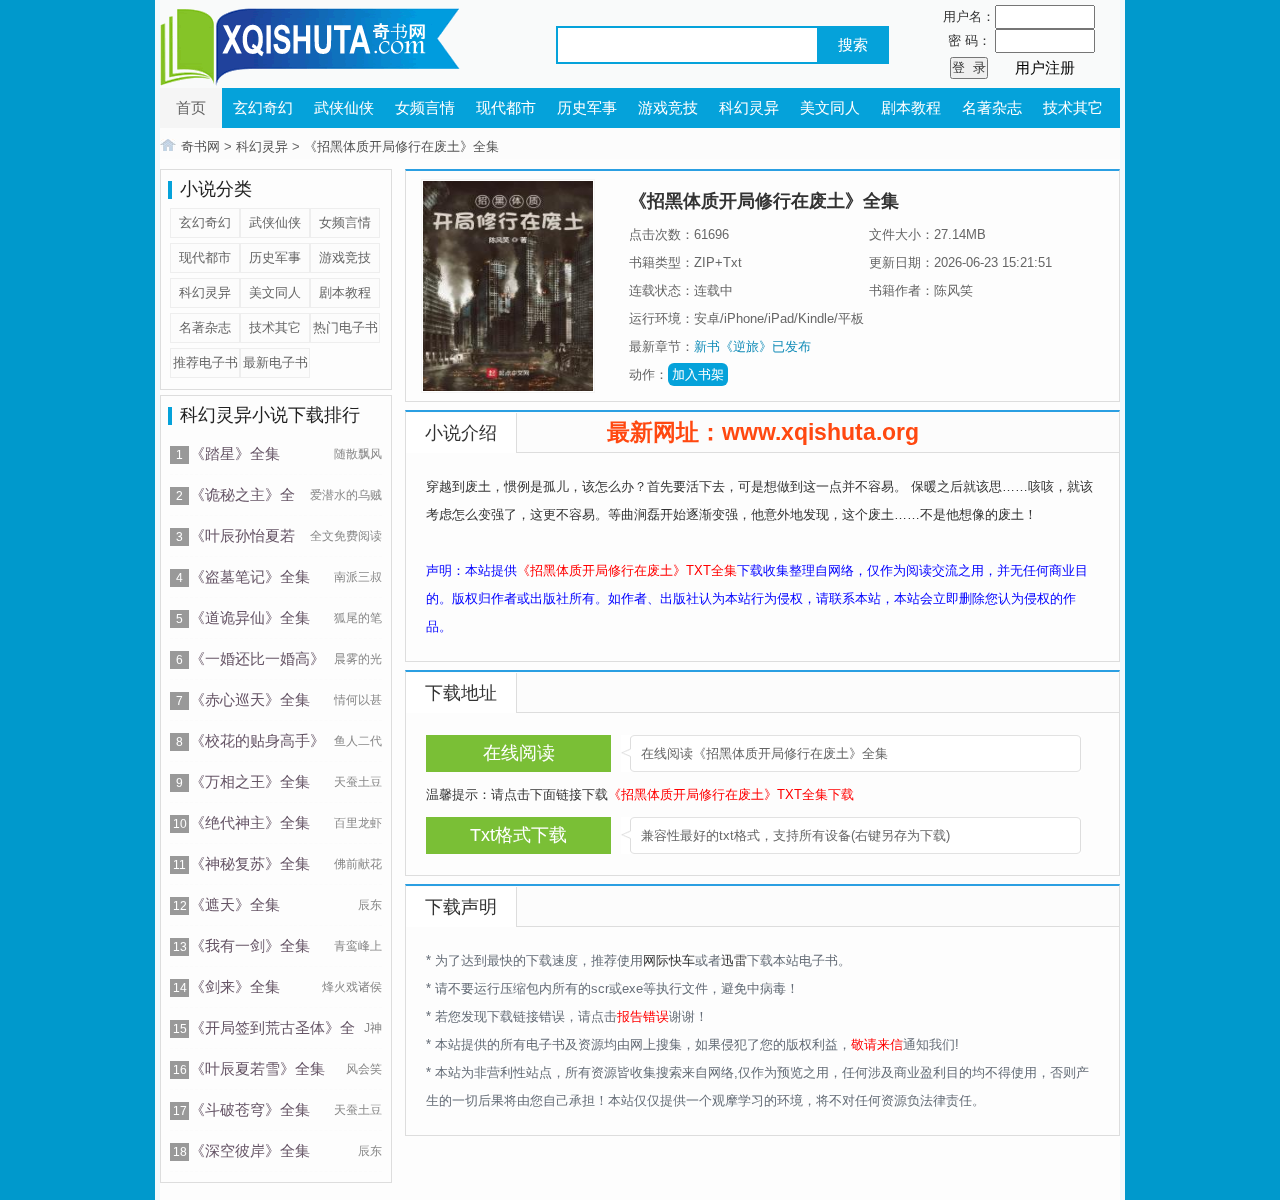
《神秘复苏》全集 (250, 863)
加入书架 (698, 374)
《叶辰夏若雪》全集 (257, 1068)
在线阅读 (519, 753)
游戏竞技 (668, 107)
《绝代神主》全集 (250, 822)
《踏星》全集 (235, 453)
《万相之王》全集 (250, 781)
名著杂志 (992, 107)
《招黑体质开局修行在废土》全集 (401, 146)
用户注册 (1045, 67)
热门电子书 (345, 327)
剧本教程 (911, 107)
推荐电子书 (205, 362)
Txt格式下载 (518, 835)
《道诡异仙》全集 (250, 617)
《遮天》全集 (235, 904)
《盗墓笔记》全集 (250, 576)
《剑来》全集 (235, 986)
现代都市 (506, 107)
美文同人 (830, 107)
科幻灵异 (749, 107)
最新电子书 (275, 362)
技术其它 (1073, 107)
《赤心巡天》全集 (250, 699)
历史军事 (587, 107)
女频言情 (425, 107)
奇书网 (200, 146)
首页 (191, 107)
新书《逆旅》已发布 (752, 346)
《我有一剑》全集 (250, 945)
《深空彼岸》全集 (250, 1150)
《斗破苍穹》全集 (250, 1109)
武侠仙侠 (344, 107)
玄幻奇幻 (263, 107)
